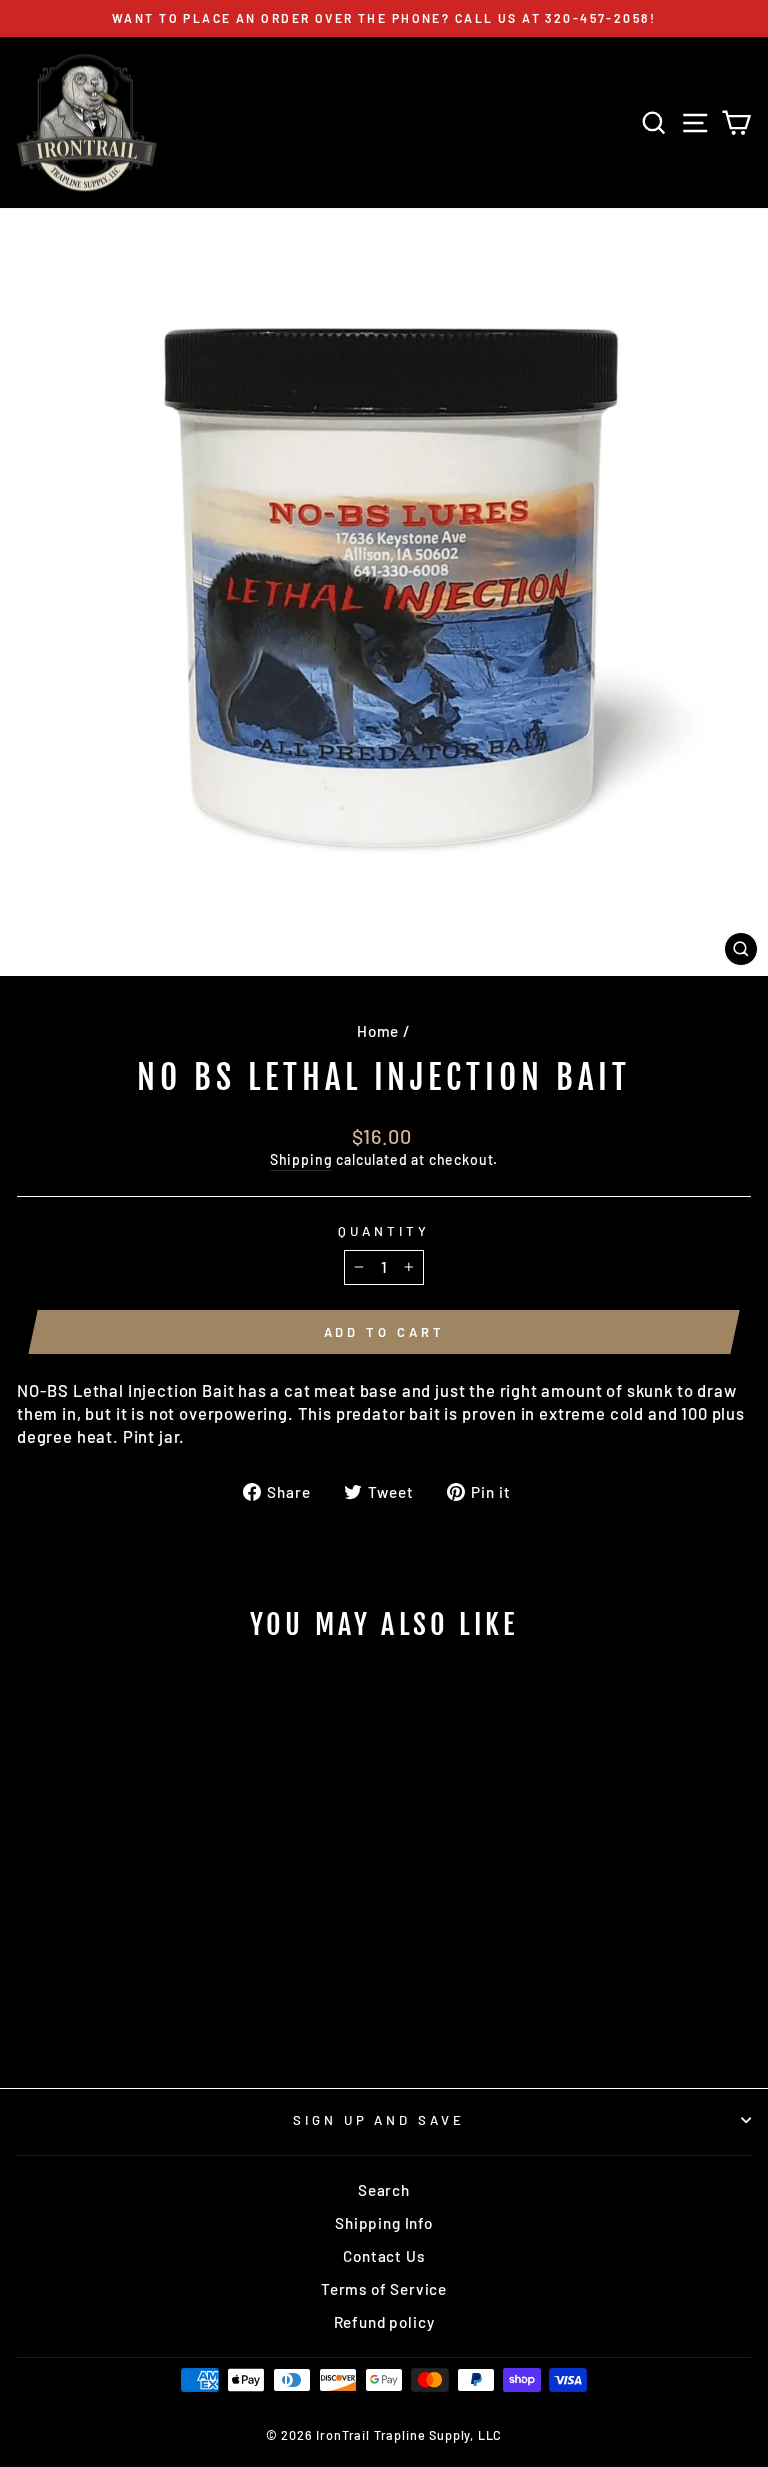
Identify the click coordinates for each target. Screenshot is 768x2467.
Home (378, 1031)
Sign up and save (379, 2120)
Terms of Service (384, 2289)
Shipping (301, 1159)
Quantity (384, 1231)
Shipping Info (384, 2223)
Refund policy (384, 2322)
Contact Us (383, 2256)
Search (384, 2190)
